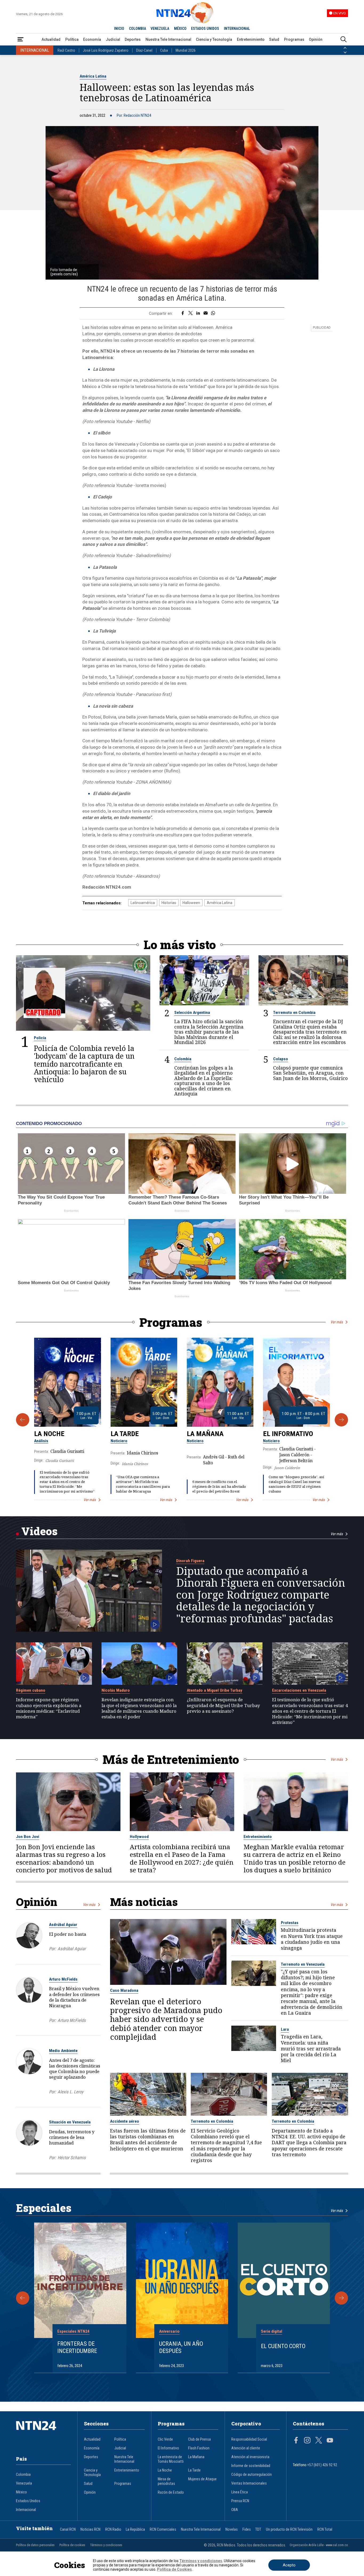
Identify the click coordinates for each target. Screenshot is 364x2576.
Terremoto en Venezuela (303, 1964)
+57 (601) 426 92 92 (322, 2465)
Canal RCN (68, 2529)
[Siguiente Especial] (341, 2298)
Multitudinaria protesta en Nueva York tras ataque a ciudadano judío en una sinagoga (312, 1939)
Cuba (164, 50)
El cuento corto (283, 2346)
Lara (285, 2029)
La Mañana (205, 1434)
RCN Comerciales (163, 2529)
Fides (247, 2529)
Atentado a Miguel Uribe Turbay (215, 1690)
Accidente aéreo (125, 2121)
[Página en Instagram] (307, 2441)
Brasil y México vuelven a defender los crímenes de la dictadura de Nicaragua (74, 1997)
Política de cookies (72, 2545)
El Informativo (288, 1434)
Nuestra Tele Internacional (168, 39)
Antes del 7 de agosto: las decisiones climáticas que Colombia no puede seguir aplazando (75, 2069)
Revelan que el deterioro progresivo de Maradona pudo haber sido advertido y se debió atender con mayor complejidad (166, 2019)
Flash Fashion (199, 2448)
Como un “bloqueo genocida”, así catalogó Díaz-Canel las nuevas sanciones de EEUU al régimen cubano (296, 1484)
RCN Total (325, 2529)
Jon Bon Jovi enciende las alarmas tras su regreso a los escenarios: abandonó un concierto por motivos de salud (64, 1859)
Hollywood (139, 1837)
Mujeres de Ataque (202, 2479)
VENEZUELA (160, 29)
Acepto (289, 2565)
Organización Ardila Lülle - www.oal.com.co (319, 2545)
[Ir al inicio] (43, 2434)
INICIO (119, 29)
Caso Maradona (124, 1990)
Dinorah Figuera (190, 1561)
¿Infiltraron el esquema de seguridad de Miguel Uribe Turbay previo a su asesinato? (223, 1705)
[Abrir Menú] (21, 40)
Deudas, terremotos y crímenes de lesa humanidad (72, 2137)
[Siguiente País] (345, 53)
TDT (258, 2529)
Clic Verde (165, 2439)
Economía (92, 39)
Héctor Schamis (72, 2158)
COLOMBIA (137, 29)
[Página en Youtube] (330, 2441)
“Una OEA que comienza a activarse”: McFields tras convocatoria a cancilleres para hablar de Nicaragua (143, 1484)
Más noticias (144, 1902)
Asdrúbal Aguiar (63, 1925)
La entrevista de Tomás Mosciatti (171, 2459)
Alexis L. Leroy (70, 2092)
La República (135, 2529)
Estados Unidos (28, 2501)
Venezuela (24, 2483)
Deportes (133, 39)
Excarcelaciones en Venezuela (299, 1690)
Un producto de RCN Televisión (289, 2529)
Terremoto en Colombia (294, 1013)
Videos (39, 1531)
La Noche (49, 1434)
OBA (235, 2510)
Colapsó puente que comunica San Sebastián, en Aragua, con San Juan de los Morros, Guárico (310, 1073)
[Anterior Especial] (23, 2298)
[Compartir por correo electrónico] (206, 313)
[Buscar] (343, 40)
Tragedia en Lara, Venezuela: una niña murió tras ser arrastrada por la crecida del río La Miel (311, 2048)
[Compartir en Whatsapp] (213, 313)
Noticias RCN (90, 2529)
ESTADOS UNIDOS (205, 29)
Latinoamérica (143, 903)
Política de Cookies (174, 2569)
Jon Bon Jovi (28, 1837)
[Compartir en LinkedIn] (198, 313)
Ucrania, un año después (181, 2347)
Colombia (183, 1059)
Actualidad (51, 39)
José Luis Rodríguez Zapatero (106, 50)
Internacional (26, 2510)
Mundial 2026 (186, 50)
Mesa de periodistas (166, 2481)
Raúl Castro (66, 50)
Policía (40, 1038)
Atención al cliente (246, 2448)
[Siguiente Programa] (341, 1420)
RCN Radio (113, 2529)
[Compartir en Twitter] (191, 313)
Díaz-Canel (144, 50)
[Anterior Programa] (23, 1420)
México (21, 2492)
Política (72, 39)
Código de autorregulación (252, 2475)
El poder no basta (68, 1934)
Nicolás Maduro (116, 1690)
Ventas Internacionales (249, 2483)
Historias (169, 903)
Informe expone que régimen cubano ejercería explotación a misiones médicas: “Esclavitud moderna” (49, 1708)
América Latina (93, 76)
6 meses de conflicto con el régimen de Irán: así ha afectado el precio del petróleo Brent (219, 1486)
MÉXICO (180, 29)
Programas (294, 39)
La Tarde (125, 1434)
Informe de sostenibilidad (251, 2466)
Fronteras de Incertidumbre (77, 2347)
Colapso (281, 1059)
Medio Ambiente (63, 2051)
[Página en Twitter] (319, 2441)
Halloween (191, 903)
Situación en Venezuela (70, 2122)
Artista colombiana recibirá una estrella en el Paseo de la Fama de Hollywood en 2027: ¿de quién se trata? (182, 1859)
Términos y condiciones (106, 2545)
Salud (274, 39)
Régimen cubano (31, 1690)
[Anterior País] (345, 48)
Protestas (290, 1923)
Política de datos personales (35, 2545)
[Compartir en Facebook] (183, 313)
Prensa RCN (240, 2501)
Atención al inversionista (250, 2457)
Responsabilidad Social (249, 2439)
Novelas (232, 2529)
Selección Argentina (192, 1013)
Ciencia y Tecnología (214, 39)
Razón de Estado (171, 2492)
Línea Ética (240, 2492)
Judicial (113, 39)
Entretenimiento (251, 39)
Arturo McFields (63, 1979)
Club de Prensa (199, 2439)
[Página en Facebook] (296, 2441)
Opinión (316, 39)
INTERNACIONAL (237, 29)
